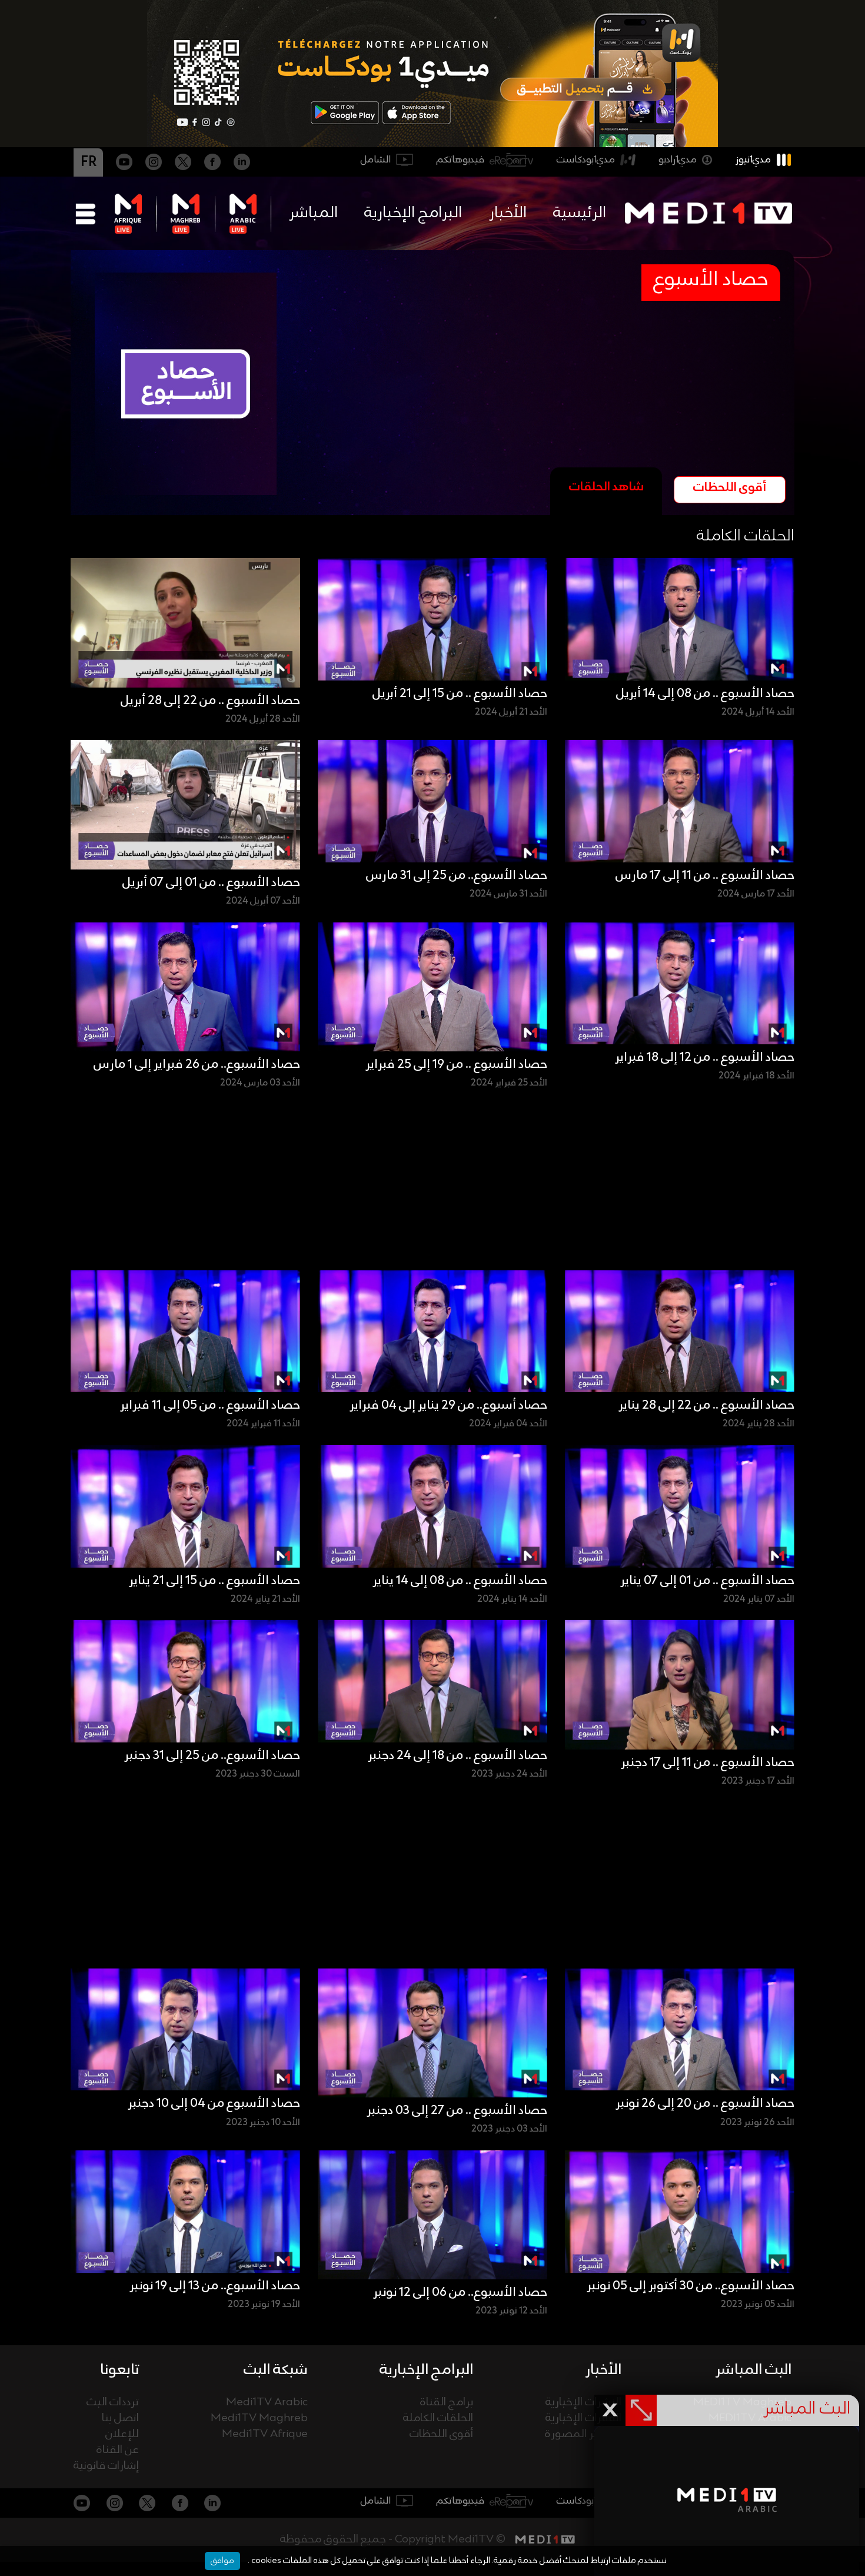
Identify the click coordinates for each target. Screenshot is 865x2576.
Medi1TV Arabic (267, 2403)
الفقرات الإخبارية (583, 2419)
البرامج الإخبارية (413, 213)
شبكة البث (276, 2370)
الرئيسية (580, 213)
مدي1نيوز (753, 160)
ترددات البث (113, 2403)
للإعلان (122, 2434)
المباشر (313, 213)
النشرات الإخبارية (583, 2403)
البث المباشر (753, 2370)
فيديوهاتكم (460, 160)
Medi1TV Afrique (265, 2434)
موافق (222, 2561)
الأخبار (508, 213)
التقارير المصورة (583, 2434)
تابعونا (119, 2370)
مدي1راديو (678, 160)
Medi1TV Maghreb (259, 2419)
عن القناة (118, 2450)
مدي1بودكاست (586, 160)
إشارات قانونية (106, 2466)
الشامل (376, 160)
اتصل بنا (120, 2419)
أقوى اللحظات (441, 2434)
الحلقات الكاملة (438, 2419)
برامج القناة (447, 2403)
